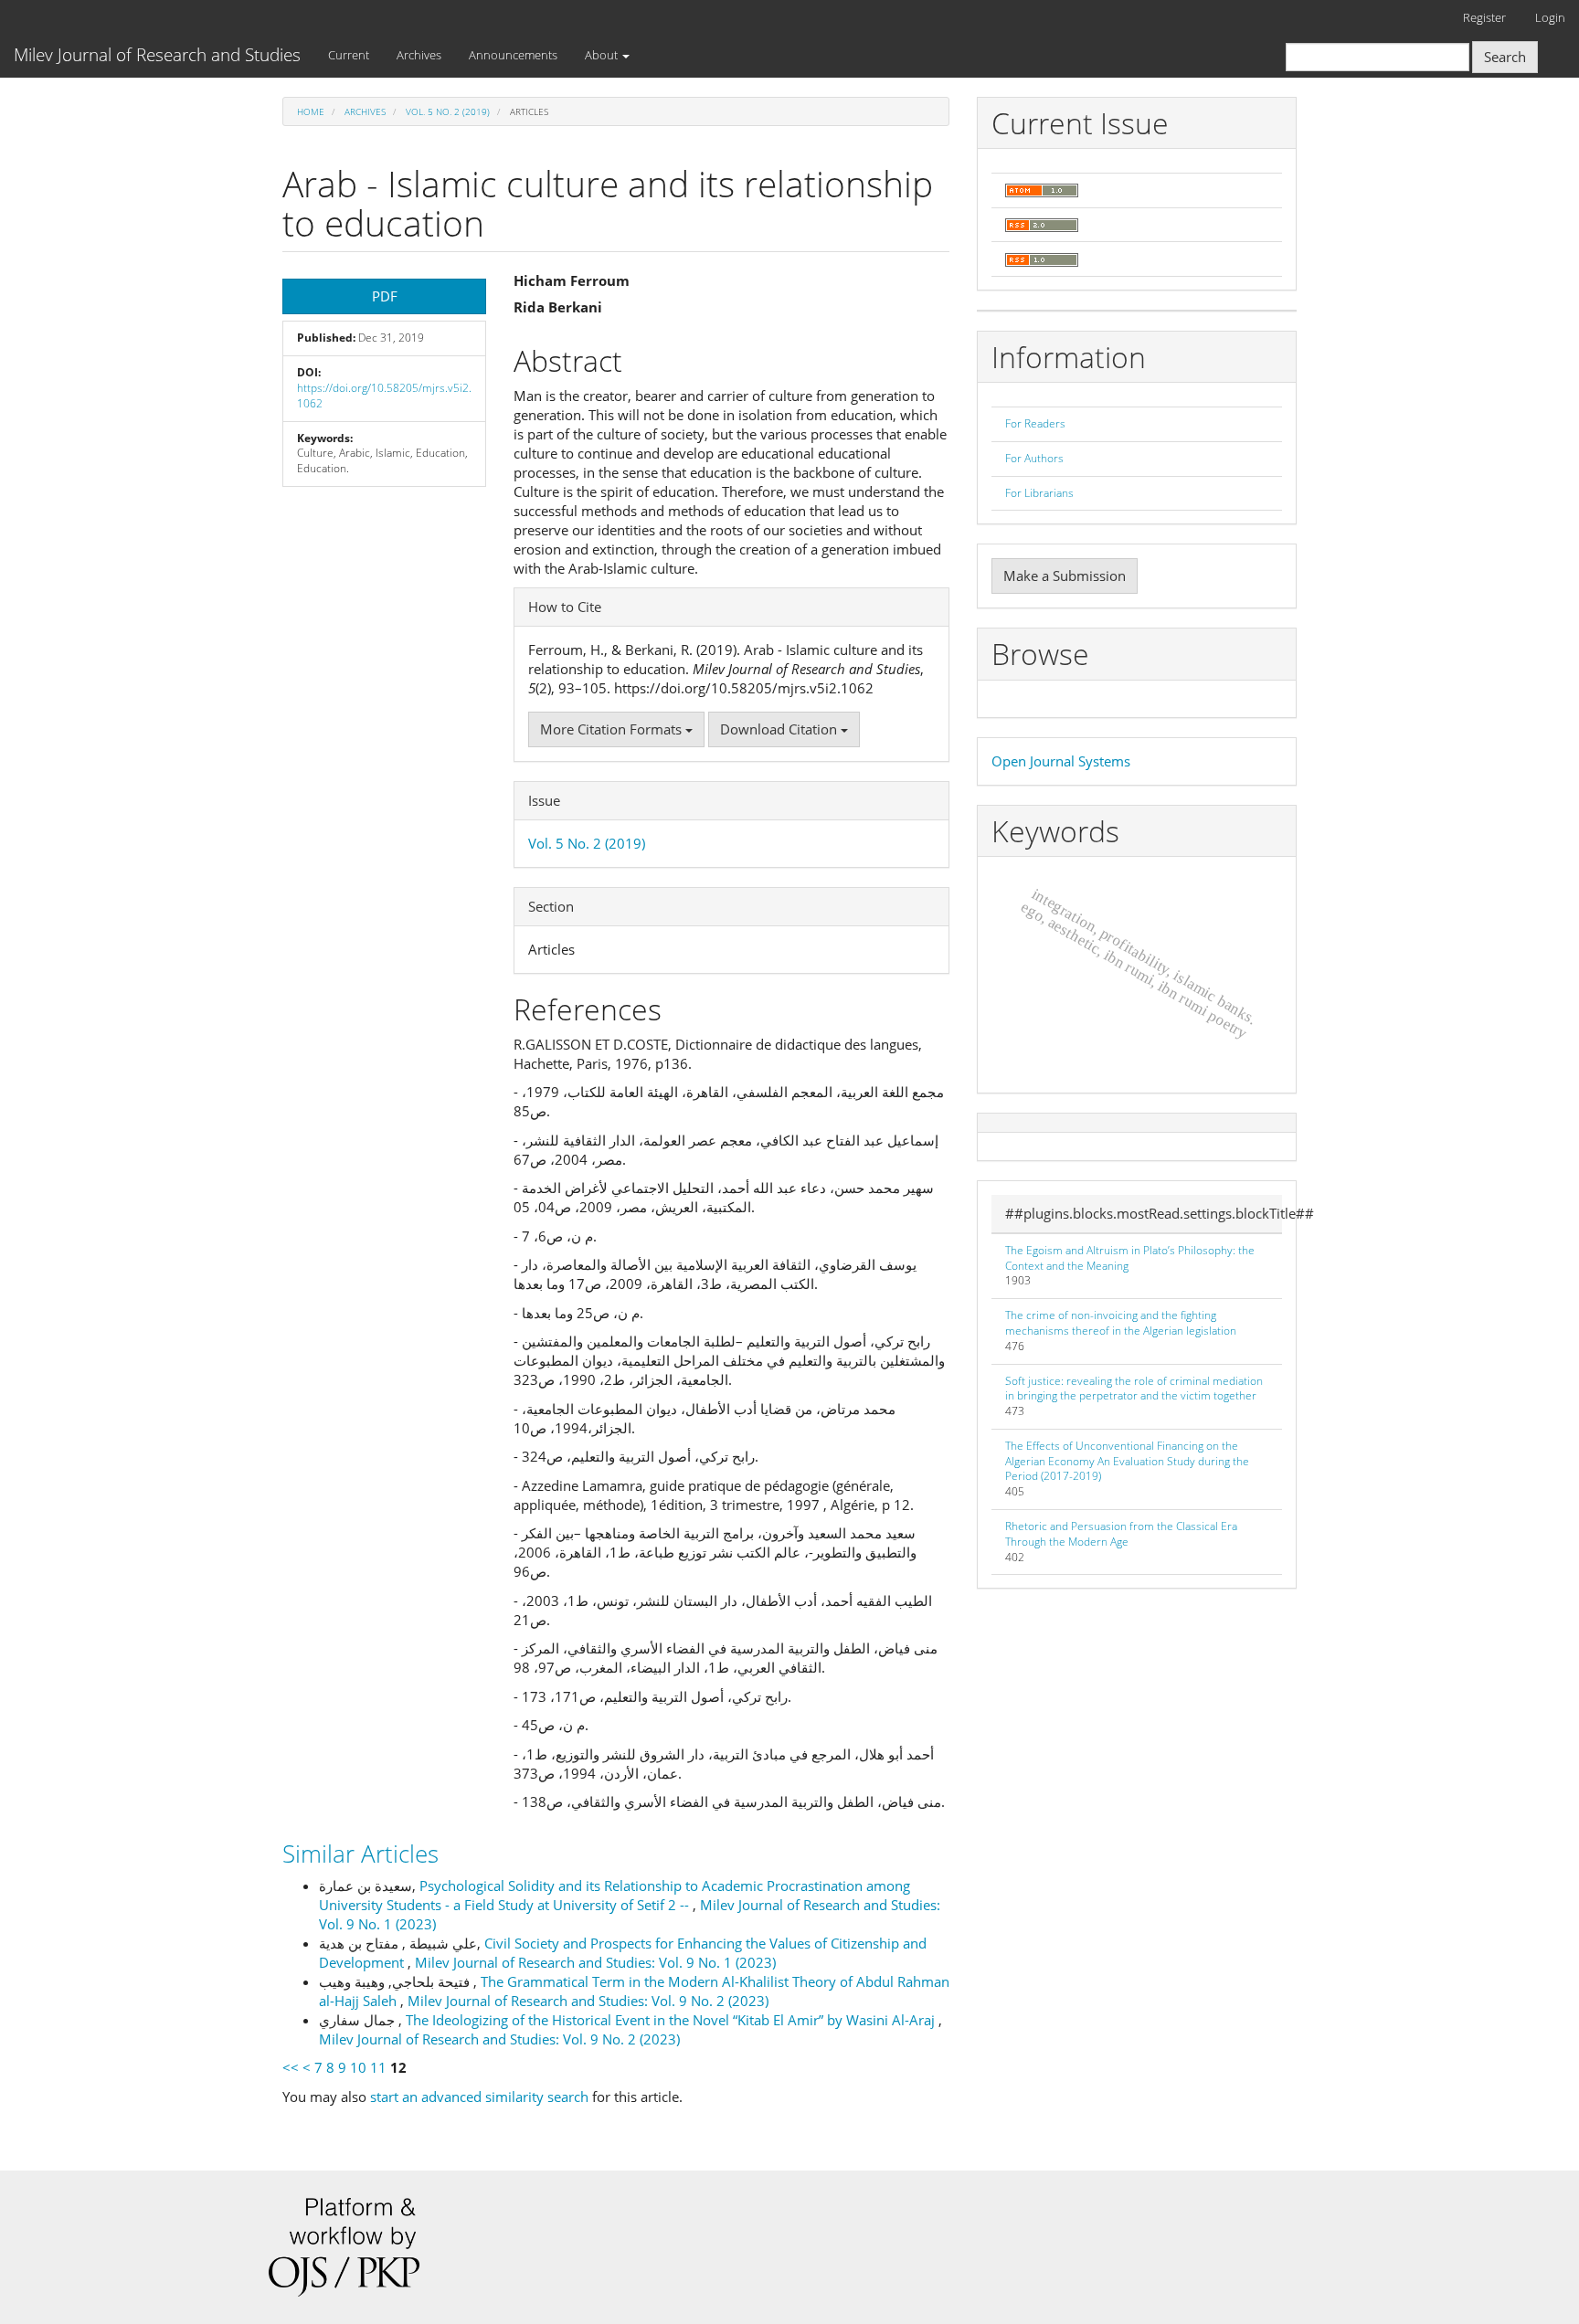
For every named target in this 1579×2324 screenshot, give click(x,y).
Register (1484, 17)
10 (358, 2067)
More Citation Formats (613, 729)
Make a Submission (1065, 576)
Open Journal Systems (1061, 761)
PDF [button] (385, 296)
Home (311, 111)
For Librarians (1039, 493)
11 (378, 2067)
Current (349, 55)
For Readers (1035, 423)
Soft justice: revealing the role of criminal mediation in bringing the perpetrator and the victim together (1134, 1389)
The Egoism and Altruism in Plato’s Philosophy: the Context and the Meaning (1130, 1258)
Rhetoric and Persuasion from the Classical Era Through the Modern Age (1121, 1534)
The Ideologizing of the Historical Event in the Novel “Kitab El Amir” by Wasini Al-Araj (672, 2020)
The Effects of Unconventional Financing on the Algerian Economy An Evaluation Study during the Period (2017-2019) (1127, 1461)
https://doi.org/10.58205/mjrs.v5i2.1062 (384, 396)
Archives (419, 55)
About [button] (603, 55)
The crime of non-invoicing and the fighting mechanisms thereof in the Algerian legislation (1121, 1323)
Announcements (513, 55)
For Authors (1034, 458)
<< (291, 2067)
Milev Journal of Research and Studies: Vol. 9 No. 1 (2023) (595, 1962)
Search (1505, 57)
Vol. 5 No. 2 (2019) (448, 111)
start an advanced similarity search (479, 2097)
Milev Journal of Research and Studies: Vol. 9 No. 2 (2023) (588, 2001)
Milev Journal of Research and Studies (157, 55)
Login (1550, 17)
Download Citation (780, 729)
